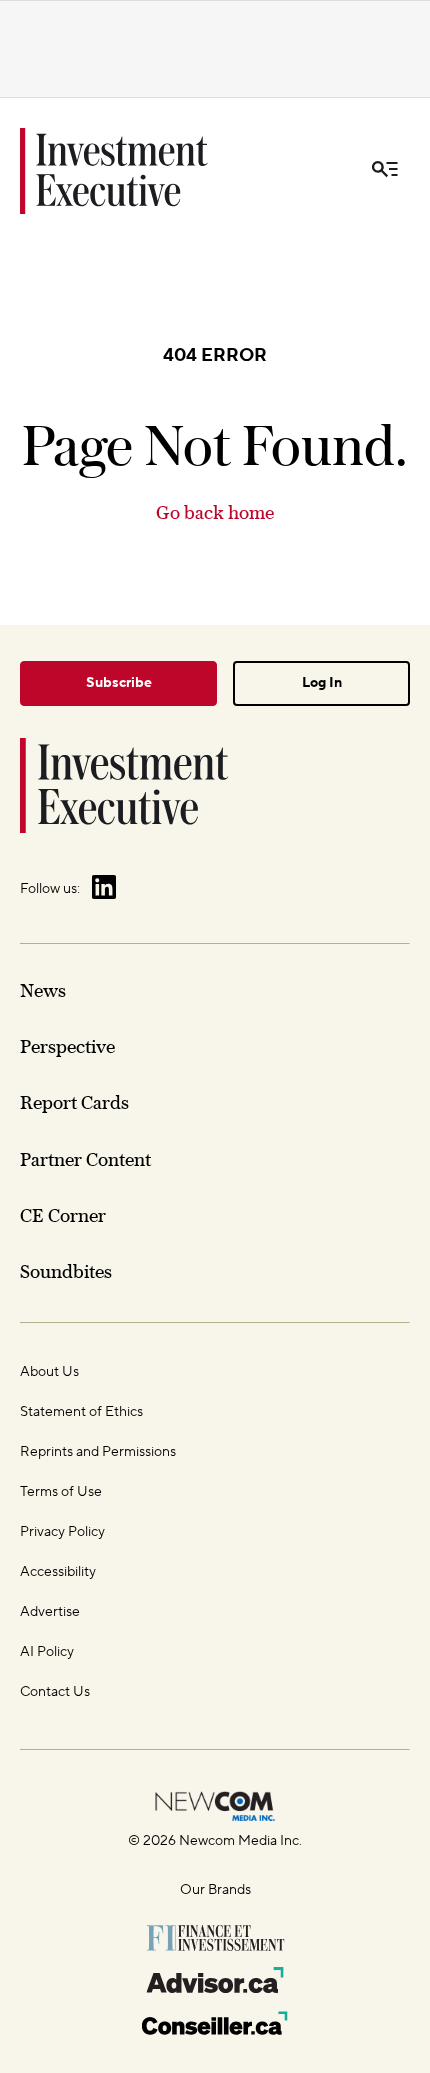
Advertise (50, 1612)
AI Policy (47, 1652)
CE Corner (63, 1215)
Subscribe (119, 683)
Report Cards (74, 1102)
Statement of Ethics (81, 1412)
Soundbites (66, 1271)
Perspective (67, 1046)
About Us (49, 1372)
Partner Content (85, 1159)
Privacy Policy (62, 1532)
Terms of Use (61, 1492)
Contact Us (55, 1692)
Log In (322, 683)
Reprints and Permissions (98, 1452)
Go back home (215, 512)
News (43, 990)
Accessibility (58, 1572)
